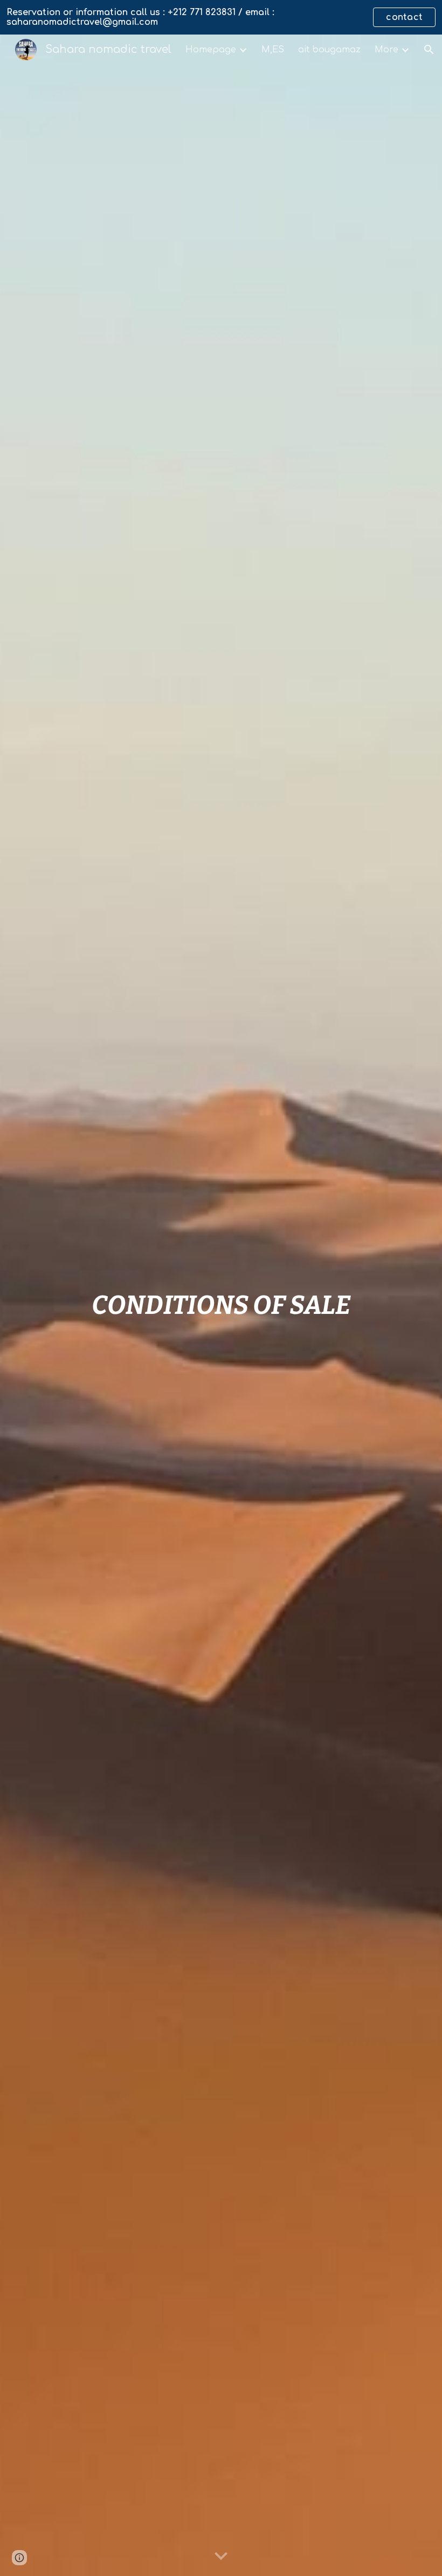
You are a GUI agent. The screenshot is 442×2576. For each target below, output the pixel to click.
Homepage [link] (211, 50)
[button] (429, 50)
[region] (221, 17)
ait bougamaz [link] (329, 50)
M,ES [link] (273, 50)
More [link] (386, 50)
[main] (221, 1305)
